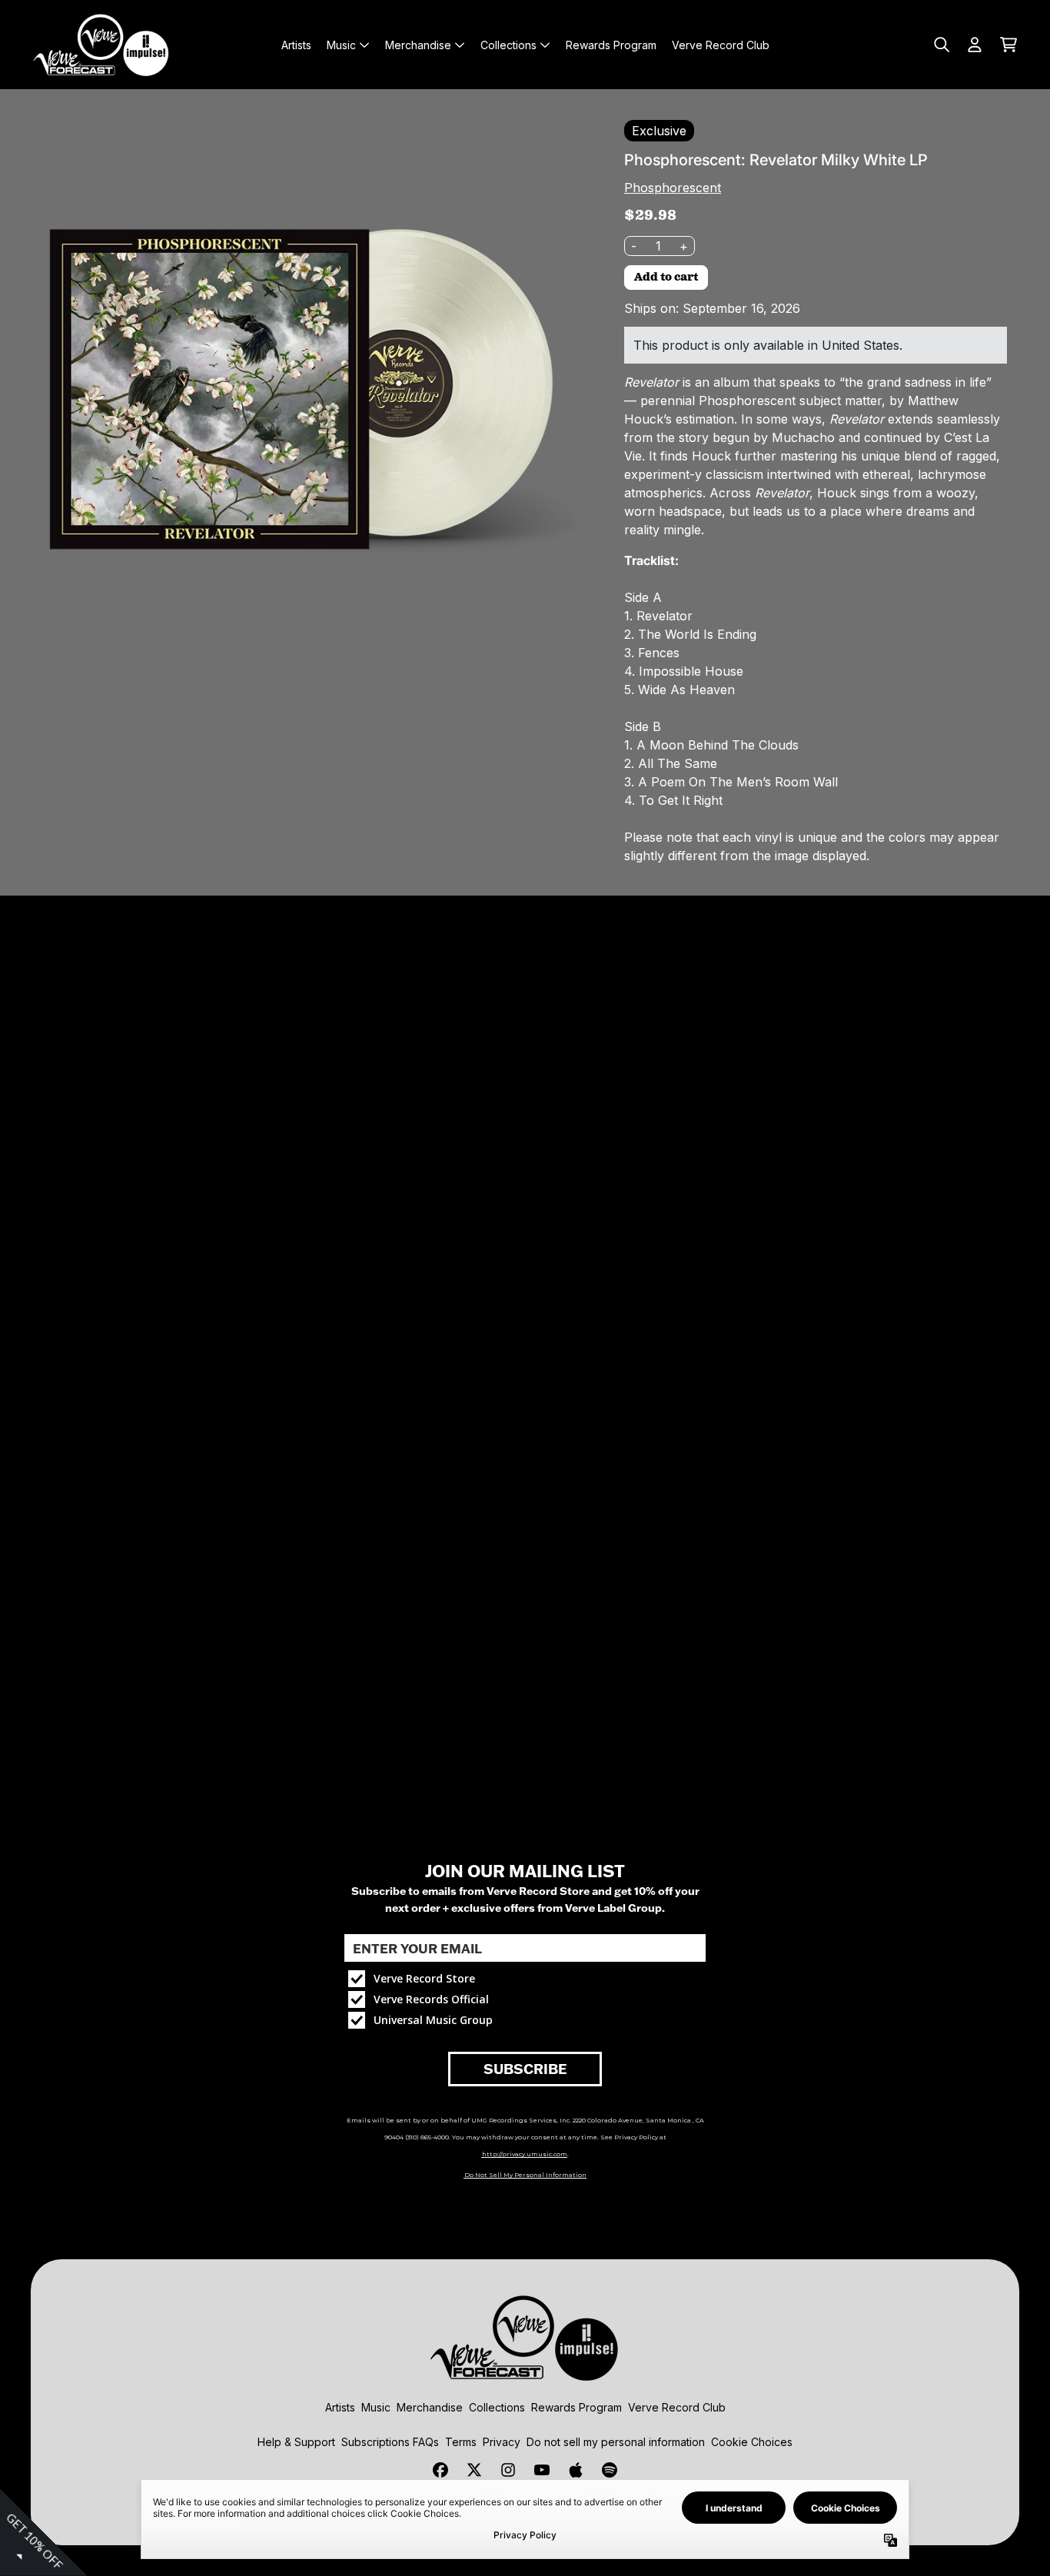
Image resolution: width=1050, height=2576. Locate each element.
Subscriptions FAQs (390, 2442)
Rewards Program (577, 2407)
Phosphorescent (673, 188)
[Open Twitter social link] (474, 2470)
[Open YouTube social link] (542, 2470)
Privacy (502, 2442)
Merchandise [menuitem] (418, 45)
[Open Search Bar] (941, 45)
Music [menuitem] (341, 45)
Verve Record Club (677, 2407)
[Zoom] (300, 389)
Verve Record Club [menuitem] (721, 45)
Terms (461, 2442)
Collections (497, 2407)
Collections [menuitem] (508, 45)
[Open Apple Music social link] (576, 2470)
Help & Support (296, 2442)
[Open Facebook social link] (440, 2470)
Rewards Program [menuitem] (611, 45)
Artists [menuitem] (296, 45)
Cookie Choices (752, 2442)
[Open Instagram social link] (508, 2470)
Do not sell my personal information (616, 2442)
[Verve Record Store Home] (101, 45)
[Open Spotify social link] (610, 2470)
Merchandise (430, 2407)
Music (376, 2407)
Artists (340, 2407)
